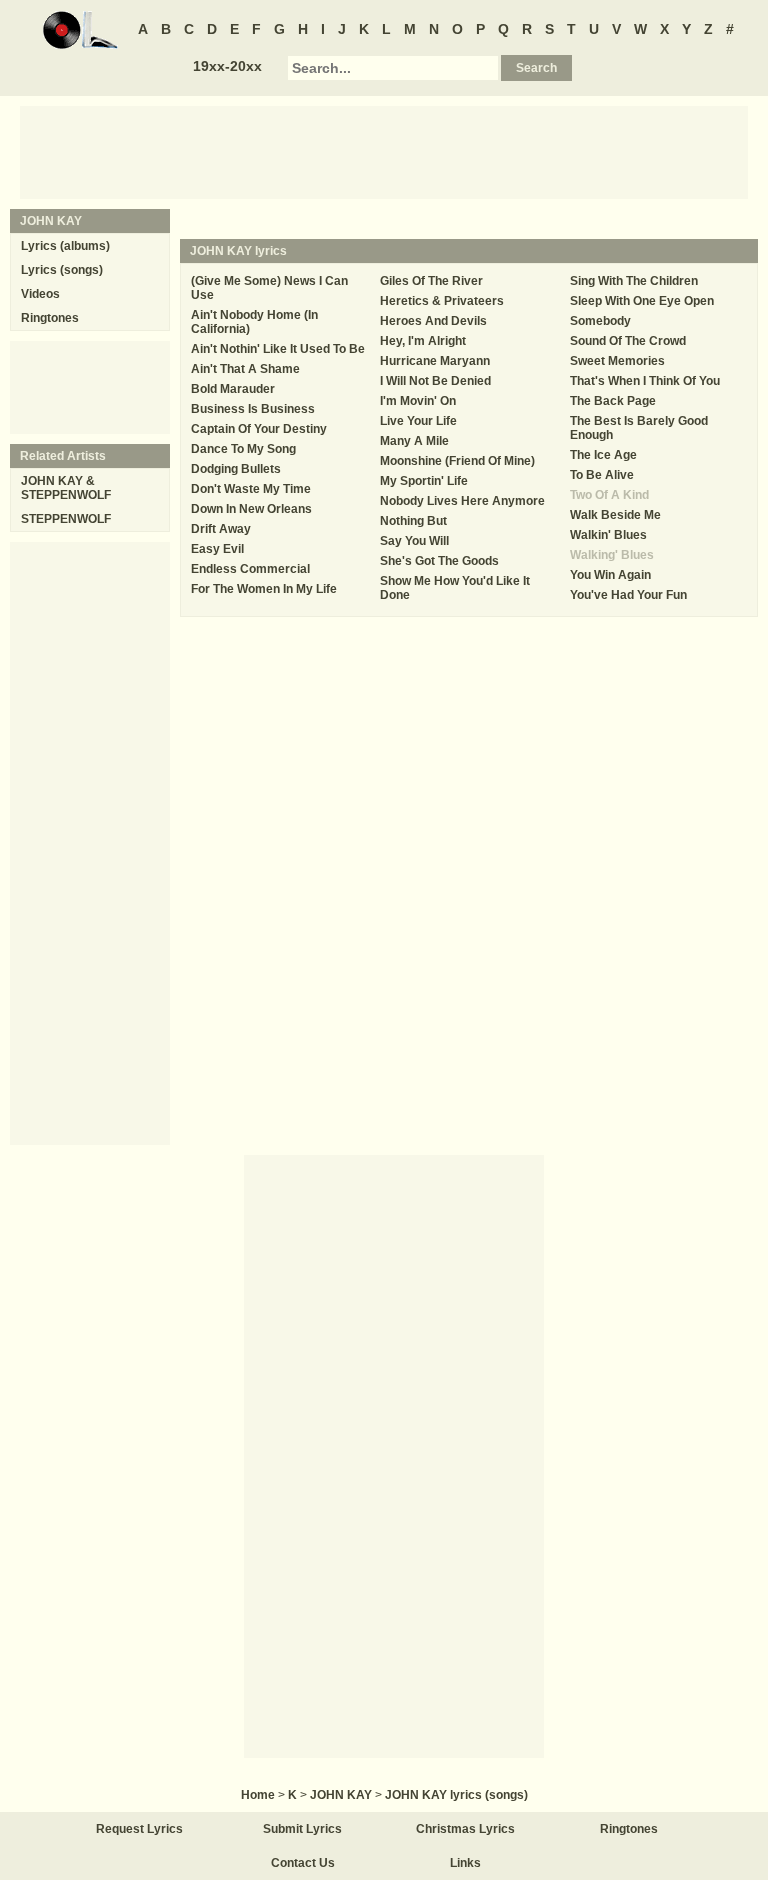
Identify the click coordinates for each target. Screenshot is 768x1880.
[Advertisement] (384, 151)
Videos (40, 294)
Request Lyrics (139, 1829)
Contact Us (303, 1863)
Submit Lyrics (302, 1829)
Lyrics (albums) (65, 246)
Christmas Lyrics (465, 1829)
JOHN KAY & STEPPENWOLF (66, 488)
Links (465, 1863)
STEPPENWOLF (66, 519)
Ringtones (50, 318)
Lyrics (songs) (62, 270)
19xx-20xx (227, 66)
